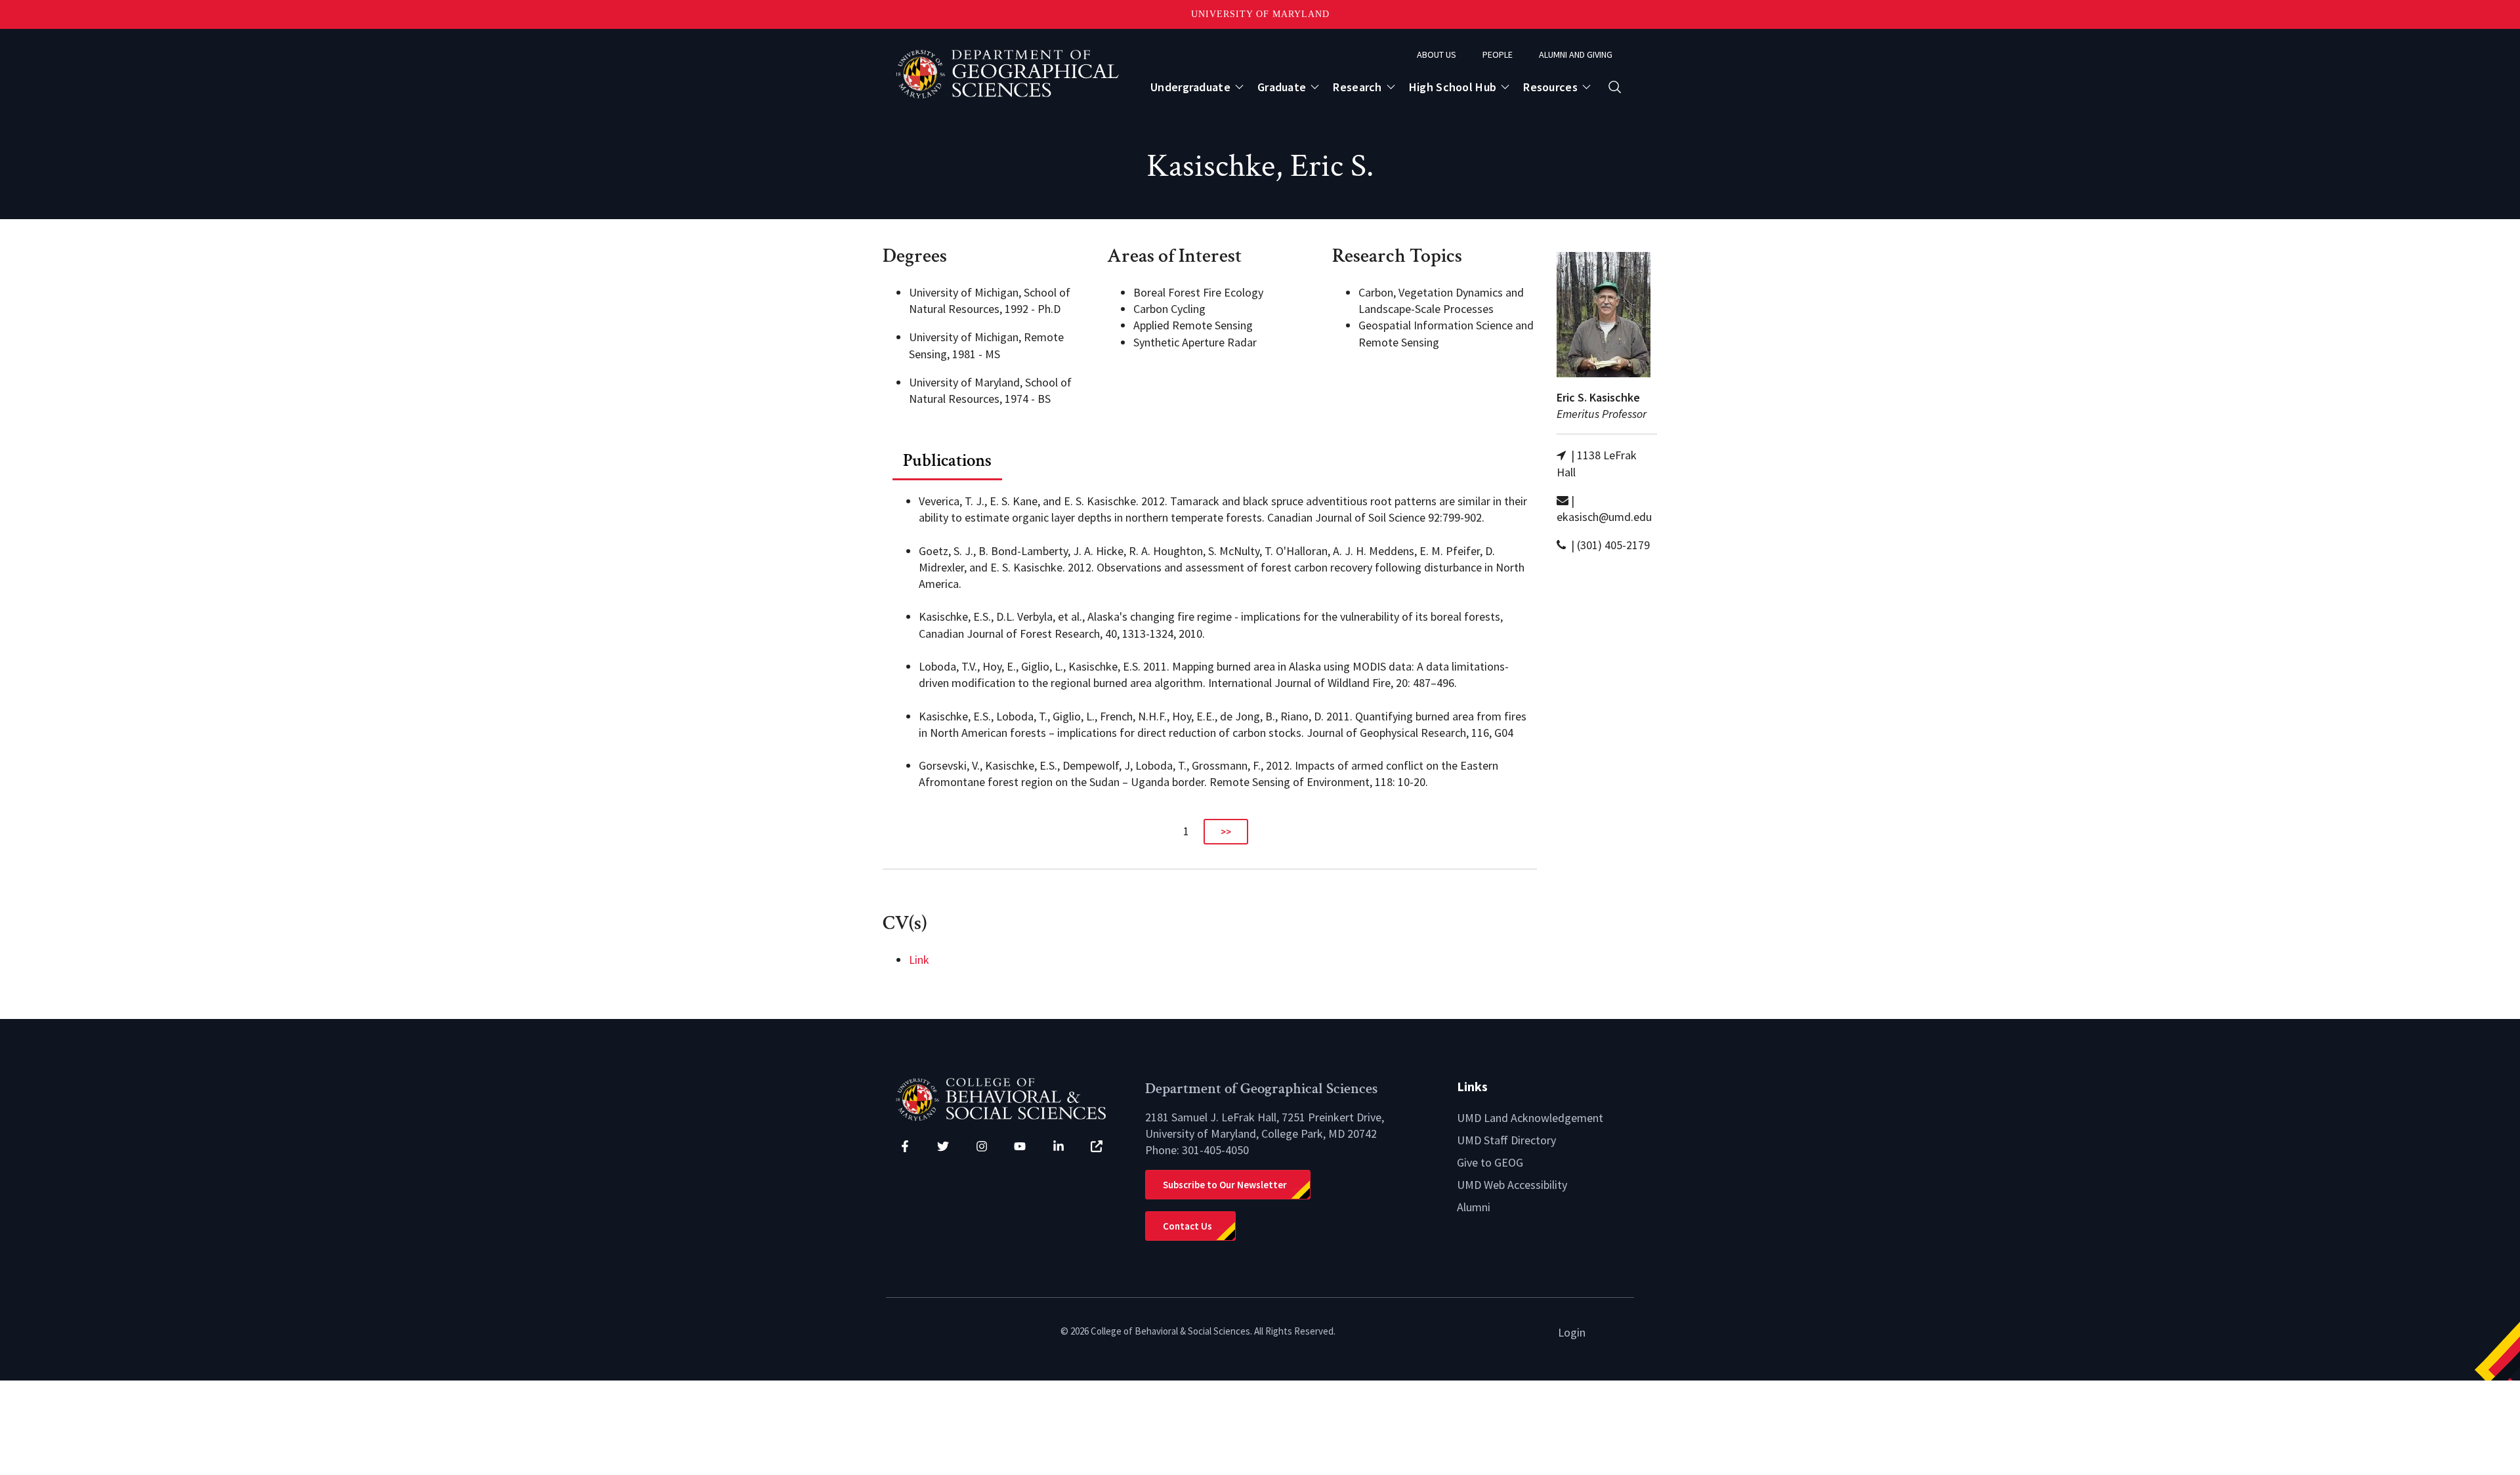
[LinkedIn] (1059, 1146)
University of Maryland (1260, 14)
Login (1572, 1332)
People (1498, 54)
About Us (1437, 54)
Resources (1550, 87)
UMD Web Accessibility (1512, 1185)
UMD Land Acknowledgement (1530, 1118)
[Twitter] (943, 1146)
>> (1226, 832)
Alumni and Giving (1576, 54)
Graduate (1282, 87)
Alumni (1474, 1207)
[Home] (1011, 1098)
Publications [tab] (947, 460)
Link (919, 960)
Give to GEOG (1490, 1162)
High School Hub (1453, 87)
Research (1357, 87)
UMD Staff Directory (1506, 1140)
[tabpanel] (1210, 663)
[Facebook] (905, 1146)
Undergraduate (1190, 87)
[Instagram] (982, 1146)
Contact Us (1187, 1226)
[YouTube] (1020, 1146)
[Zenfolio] (1097, 1146)
